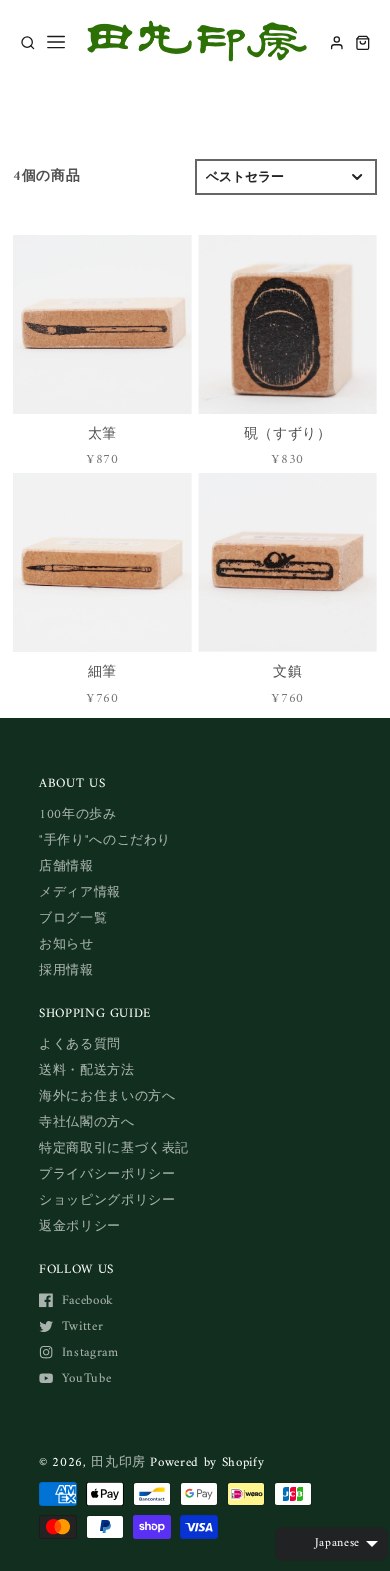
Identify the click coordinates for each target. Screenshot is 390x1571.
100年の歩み (78, 814)
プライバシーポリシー (107, 1174)
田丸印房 (118, 1462)
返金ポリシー (80, 1226)
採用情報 (66, 970)
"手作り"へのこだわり (105, 840)
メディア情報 (80, 892)
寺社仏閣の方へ (87, 1122)
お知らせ (66, 944)
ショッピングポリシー (107, 1200)
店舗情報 (66, 866)
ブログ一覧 (73, 918)
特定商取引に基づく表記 (114, 1148)
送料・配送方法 (87, 1070)
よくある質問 (80, 1044)
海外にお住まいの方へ (107, 1096)
